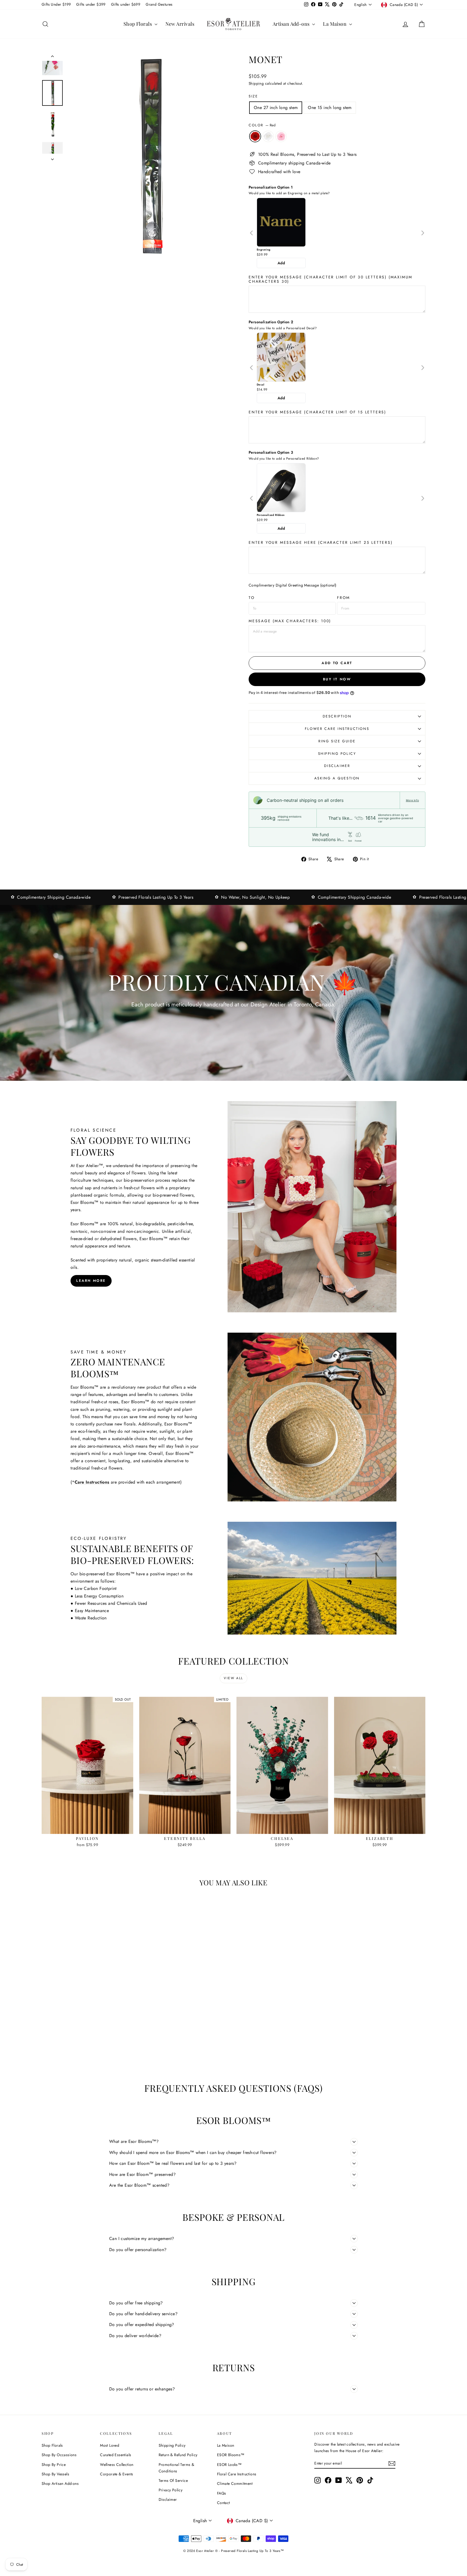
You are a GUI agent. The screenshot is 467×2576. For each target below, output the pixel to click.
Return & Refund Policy (178, 2455)
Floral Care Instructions (237, 2474)
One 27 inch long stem (276, 108)
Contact (224, 2503)
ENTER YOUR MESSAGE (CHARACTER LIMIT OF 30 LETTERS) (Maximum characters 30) (331, 279)
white (268, 136)
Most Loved (110, 2445)
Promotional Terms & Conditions (176, 2468)
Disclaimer (337, 766)
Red (255, 136)
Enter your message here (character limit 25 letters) (321, 542)
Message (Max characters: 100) (290, 621)
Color (262, 125)
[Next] (423, 233)
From (343, 598)
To (252, 598)
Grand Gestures (159, 4)
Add (281, 263)
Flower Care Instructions (337, 729)
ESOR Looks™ (229, 2465)
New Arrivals (180, 24)
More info (412, 800)
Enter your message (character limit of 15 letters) (317, 412)
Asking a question (337, 778)
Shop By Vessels (55, 2474)
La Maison (335, 24)
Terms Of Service (173, 2481)
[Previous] (252, 233)
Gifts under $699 (126, 4)
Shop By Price (54, 2465)
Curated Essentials (116, 2455)
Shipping (256, 83)
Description (337, 716)
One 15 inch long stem (330, 108)
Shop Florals (138, 24)
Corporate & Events (116, 2474)
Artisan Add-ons (292, 24)
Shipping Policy (337, 754)
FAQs (222, 2493)
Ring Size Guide (337, 741)
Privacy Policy (171, 2490)
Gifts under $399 (91, 4)
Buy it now (337, 679)
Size (253, 96)
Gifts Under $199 (56, 4)
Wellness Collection (117, 2465)
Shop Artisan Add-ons (60, 2483)
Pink (281, 136)
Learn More (91, 1281)
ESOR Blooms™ (231, 2455)
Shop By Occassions (59, 2455)
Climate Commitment (235, 2483)
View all (233, 1678)
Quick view (88, 1828)
